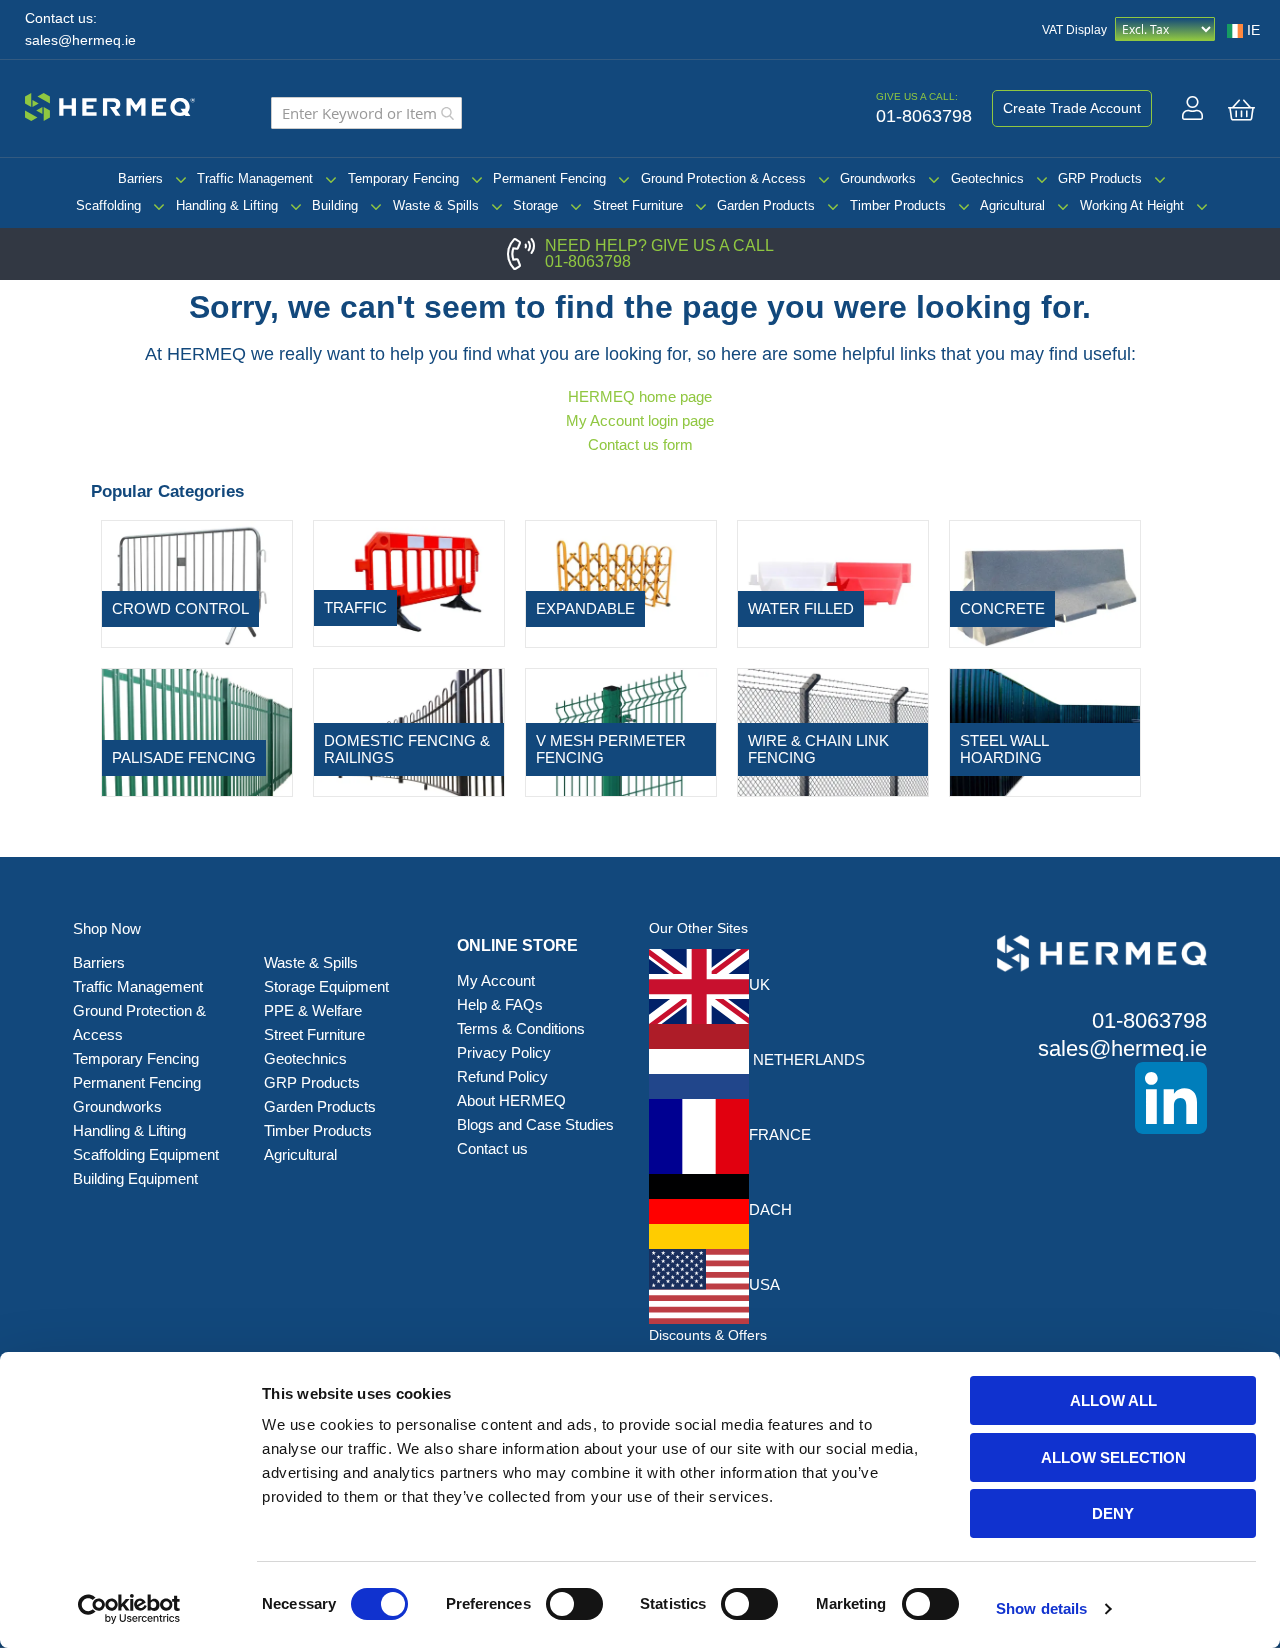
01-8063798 (588, 261)
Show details (1041, 1608)
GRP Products (1100, 178)
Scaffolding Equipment (146, 1154)
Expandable (585, 608)
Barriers (140, 178)
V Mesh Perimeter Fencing (611, 749)
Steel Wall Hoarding (1004, 749)
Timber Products (898, 205)
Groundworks (878, 178)
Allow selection (1113, 1457)
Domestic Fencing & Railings (407, 749)
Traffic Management (255, 178)
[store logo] (110, 104)
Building (335, 205)
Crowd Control (180, 608)
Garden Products (766, 205)
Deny (1113, 1513)
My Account (496, 980)
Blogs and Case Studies (535, 1124)
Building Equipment (137, 1178)
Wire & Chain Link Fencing (818, 749)
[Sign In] (1192, 108)
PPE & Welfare (313, 1010)
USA (764, 1284)
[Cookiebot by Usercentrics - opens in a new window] (129, 1609)
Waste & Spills (436, 205)
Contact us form (640, 444)
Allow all (1113, 1400)
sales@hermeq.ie (80, 40)
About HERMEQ (511, 1100)
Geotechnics (987, 178)
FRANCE (780, 1134)
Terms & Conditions (521, 1028)
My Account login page (640, 420)
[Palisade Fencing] (197, 731)
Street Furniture (638, 205)
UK (759, 984)
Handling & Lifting (227, 205)
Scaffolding (108, 205)
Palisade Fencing (184, 757)
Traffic (355, 607)
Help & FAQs (500, 1004)
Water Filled (801, 608)
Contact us (492, 1148)
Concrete (1002, 608)
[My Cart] (1241, 110)
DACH (770, 1209)
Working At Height (1132, 205)
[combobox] (366, 113)
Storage (535, 205)
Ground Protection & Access (723, 178)
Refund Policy (502, 1076)
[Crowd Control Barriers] (197, 582)
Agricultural (1012, 205)
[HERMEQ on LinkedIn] (1071, 1098)
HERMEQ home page (640, 396)
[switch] (574, 1606)
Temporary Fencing (403, 178)
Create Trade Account (1072, 108)
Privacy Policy (504, 1052)
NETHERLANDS (807, 1059)
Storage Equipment (328, 986)
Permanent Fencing (549, 178)
